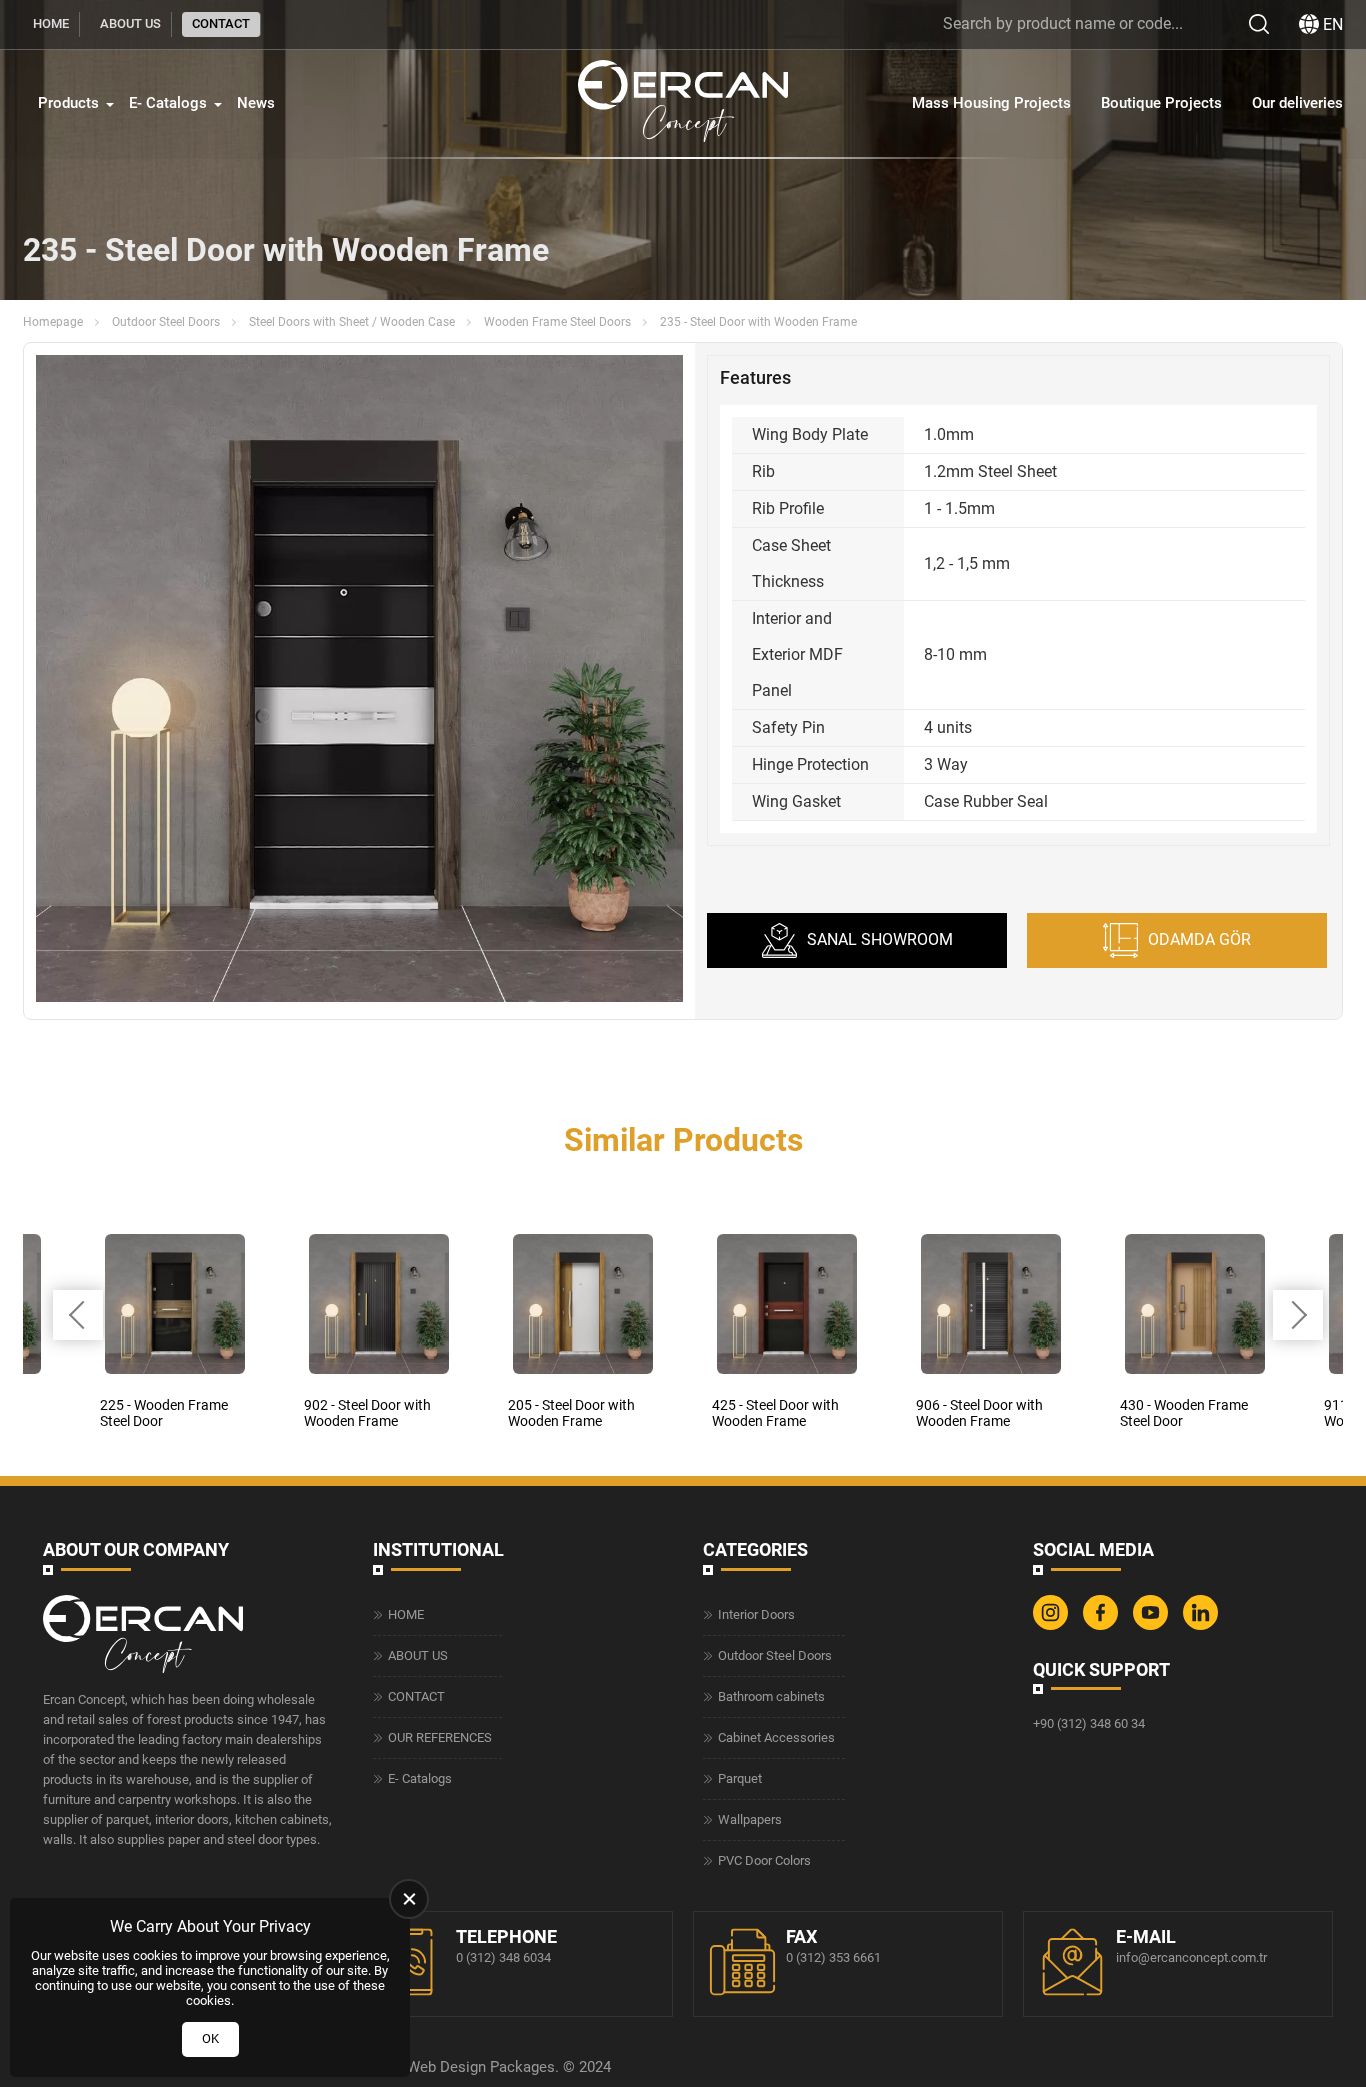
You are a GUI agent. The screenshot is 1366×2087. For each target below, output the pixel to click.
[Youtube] (1153, 1625)
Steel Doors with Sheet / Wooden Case (352, 322)
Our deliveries (1297, 103)
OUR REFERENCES (440, 1737)
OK (210, 2038)
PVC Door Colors (764, 1860)
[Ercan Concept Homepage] (683, 103)
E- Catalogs (168, 103)
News (256, 103)
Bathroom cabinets (771, 1696)
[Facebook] (1103, 1625)
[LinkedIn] (1203, 1625)
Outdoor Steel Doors (166, 322)
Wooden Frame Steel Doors (557, 322)
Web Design (446, 2067)
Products (68, 103)
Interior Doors (756, 1614)
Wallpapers (750, 1819)
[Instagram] (1053, 1625)
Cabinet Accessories (776, 1737)
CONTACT (221, 23)
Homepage (53, 322)
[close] (409, 1899)
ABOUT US (130, 23)
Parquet (740, 1778)
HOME (51, 23)
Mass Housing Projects (991, 103)
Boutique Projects (1161, 103)
